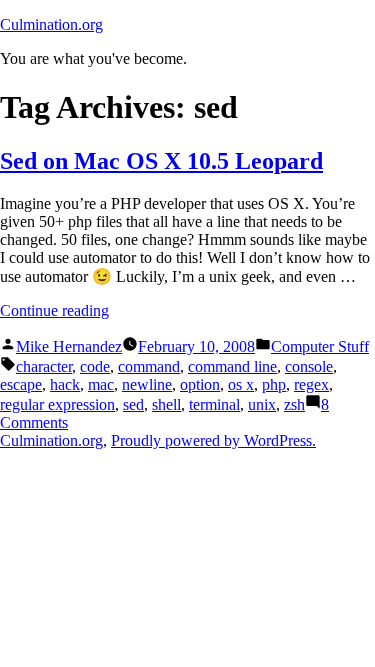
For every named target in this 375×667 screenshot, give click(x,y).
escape (21, 384)
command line (232, 366)
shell (166, 404)
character (44, 366)
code (95, 366)
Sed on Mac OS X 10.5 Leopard (161, 161)
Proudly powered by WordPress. (213, 440)
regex (311, 384)
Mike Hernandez (69, 346)
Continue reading (54, 310)
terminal (214, 404)
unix (262, 404)
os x (241, 384)
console (309, 366)
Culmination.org (51, 24)
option (200, 384)
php (274, 384)
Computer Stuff (320, 346)
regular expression (57, 404)
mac (101, 384)
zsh (294, 404)
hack (65, 384)
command (149, 366)
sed (133, 404)
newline (147, 384)
